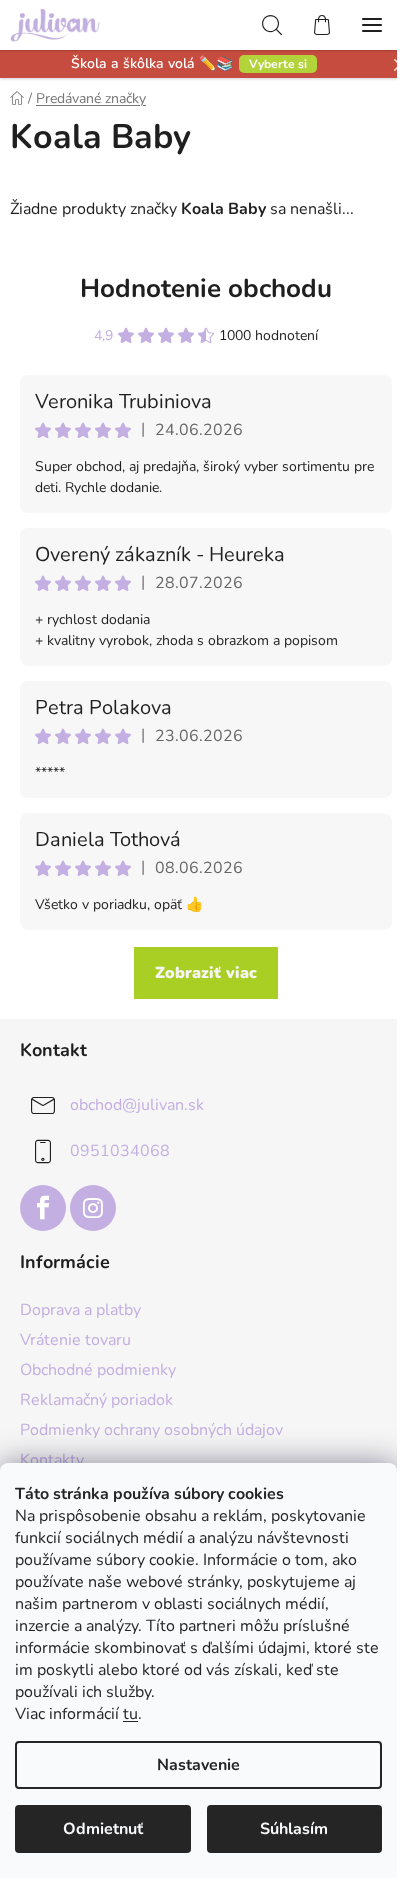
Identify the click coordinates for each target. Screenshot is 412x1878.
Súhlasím (294, 1829)
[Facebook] (43, 1208)
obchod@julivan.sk (137, 1105)
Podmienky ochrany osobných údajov (151, 1430)
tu (130, 1714)
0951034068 (120, 1151)
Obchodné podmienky (98, 1370)
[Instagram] (93, 1208)
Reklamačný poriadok (96, 1400)
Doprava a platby (80, 1310)
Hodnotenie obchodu (206, 288)
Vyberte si (278, 64)
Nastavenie (198, 1765)
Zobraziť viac (206, 973)
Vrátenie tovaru (75, 1340)
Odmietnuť (103, 1829)
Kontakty (52, 1460)
